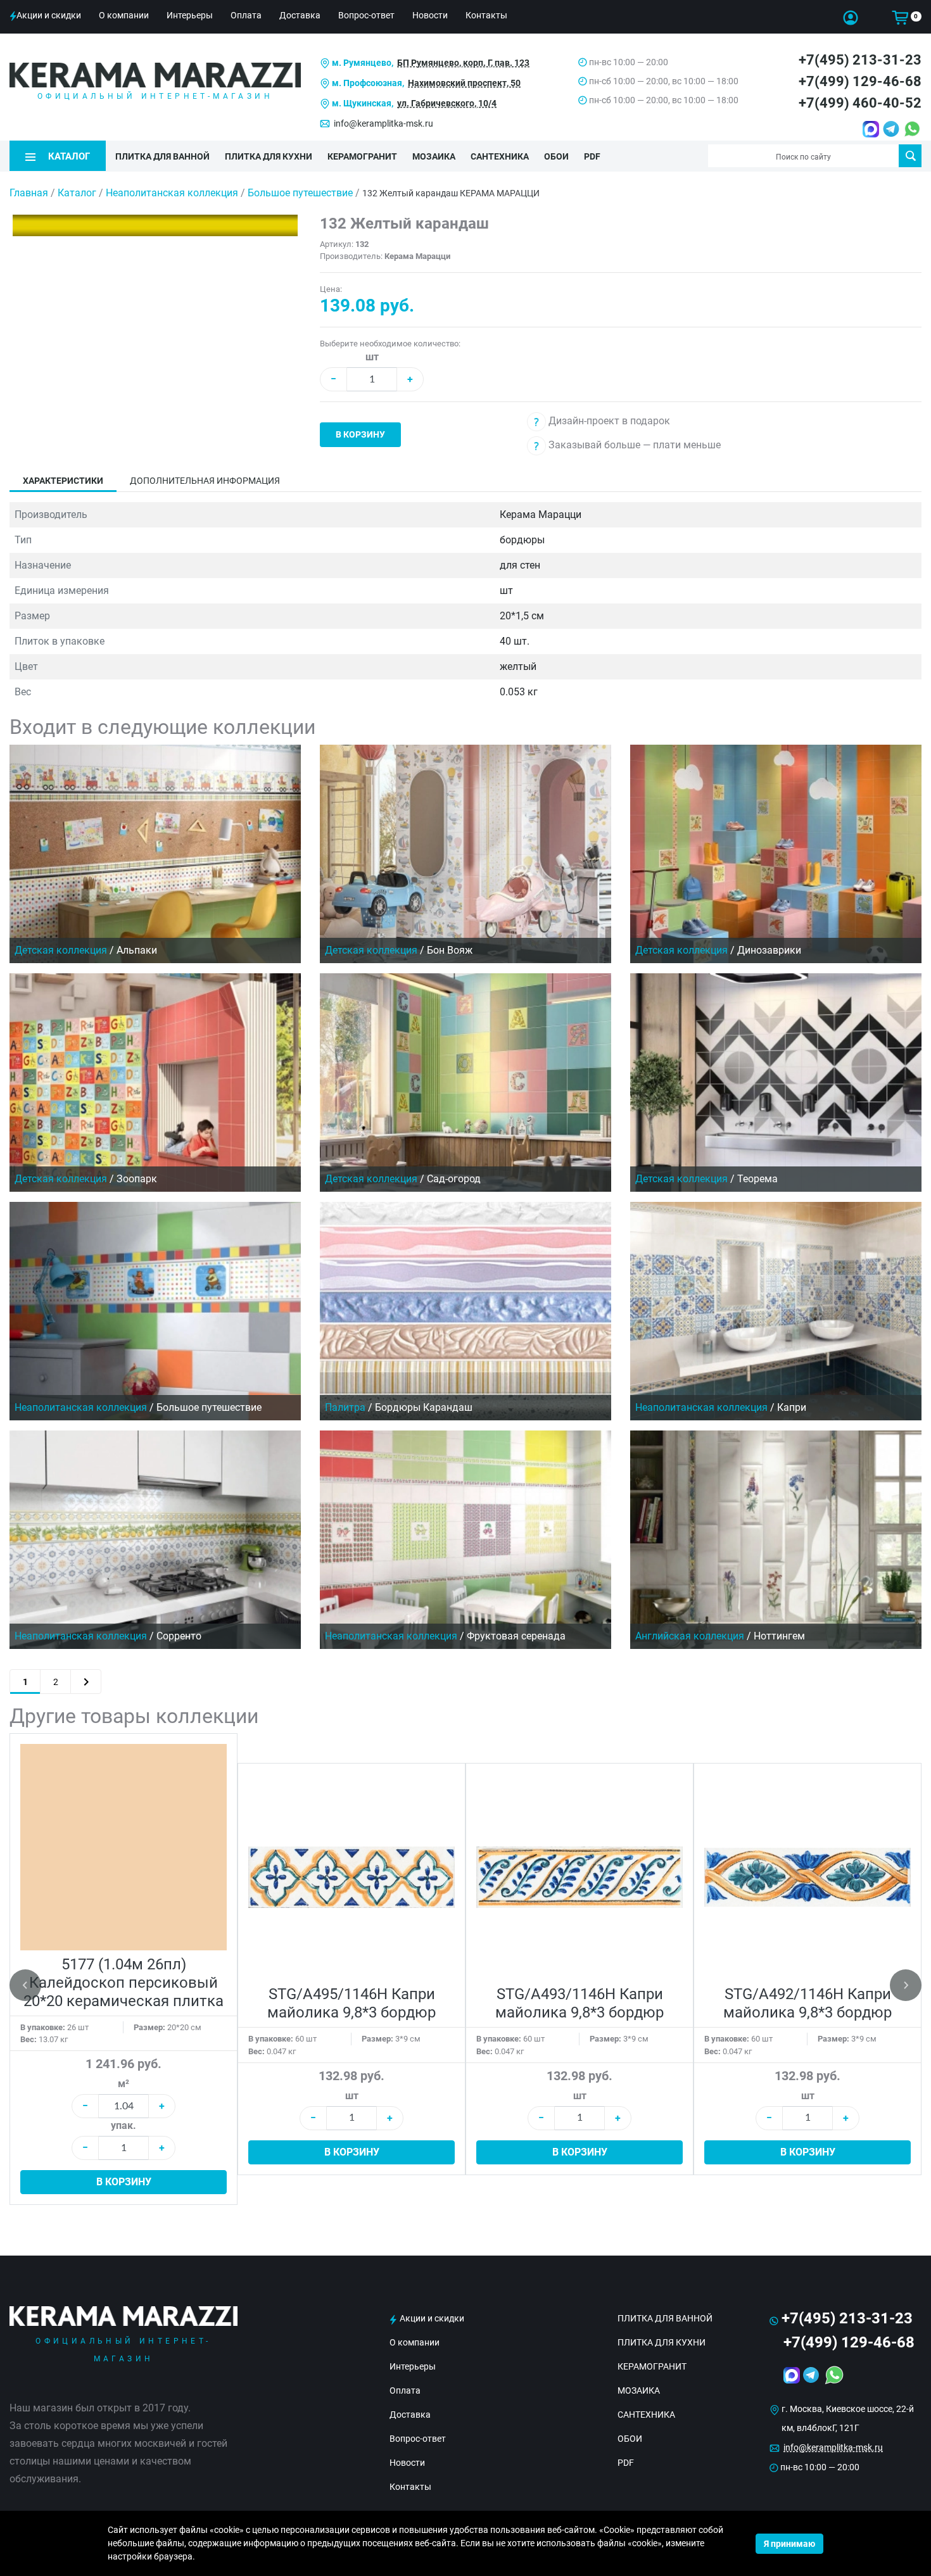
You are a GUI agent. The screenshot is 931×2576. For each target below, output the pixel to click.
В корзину (360, 434)
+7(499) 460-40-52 (860, 103)
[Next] (86, 1682)
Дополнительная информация (205, 481)
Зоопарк (137, 1179)
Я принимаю (789, 2544)
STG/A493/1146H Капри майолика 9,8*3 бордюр (579, 2003)
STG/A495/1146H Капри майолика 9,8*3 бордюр (351, 2003)
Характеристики (63, 481)
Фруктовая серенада (516, 1636)
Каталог (77, 193)
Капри (792, 1407)
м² (123, 2084)
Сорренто (179, 1636)
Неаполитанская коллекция (173, 193)
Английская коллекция (690, 1636)
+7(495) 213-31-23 (860, 60)
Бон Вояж (450, 950)
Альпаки (137, 950)
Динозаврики (769, 950)
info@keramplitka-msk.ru (383, 123)
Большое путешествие (301, 193)
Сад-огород (454, 1179)
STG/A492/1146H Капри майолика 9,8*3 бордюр (807, 2003)
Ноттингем (779, 1636)
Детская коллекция (61, 950)
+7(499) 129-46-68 (860, 81)
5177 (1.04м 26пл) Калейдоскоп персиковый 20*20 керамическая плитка (123, 1983)
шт (372, 357)
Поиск (910, 156)
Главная (29, 193)
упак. (123, 2125)
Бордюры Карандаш (424, 1407)
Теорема (757, 1179)
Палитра (345, 1407)
